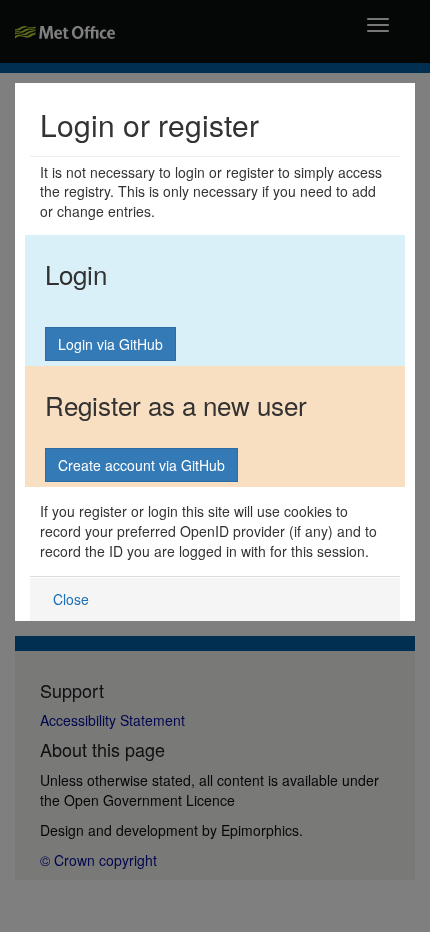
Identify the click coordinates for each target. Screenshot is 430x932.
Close (71, 599)
